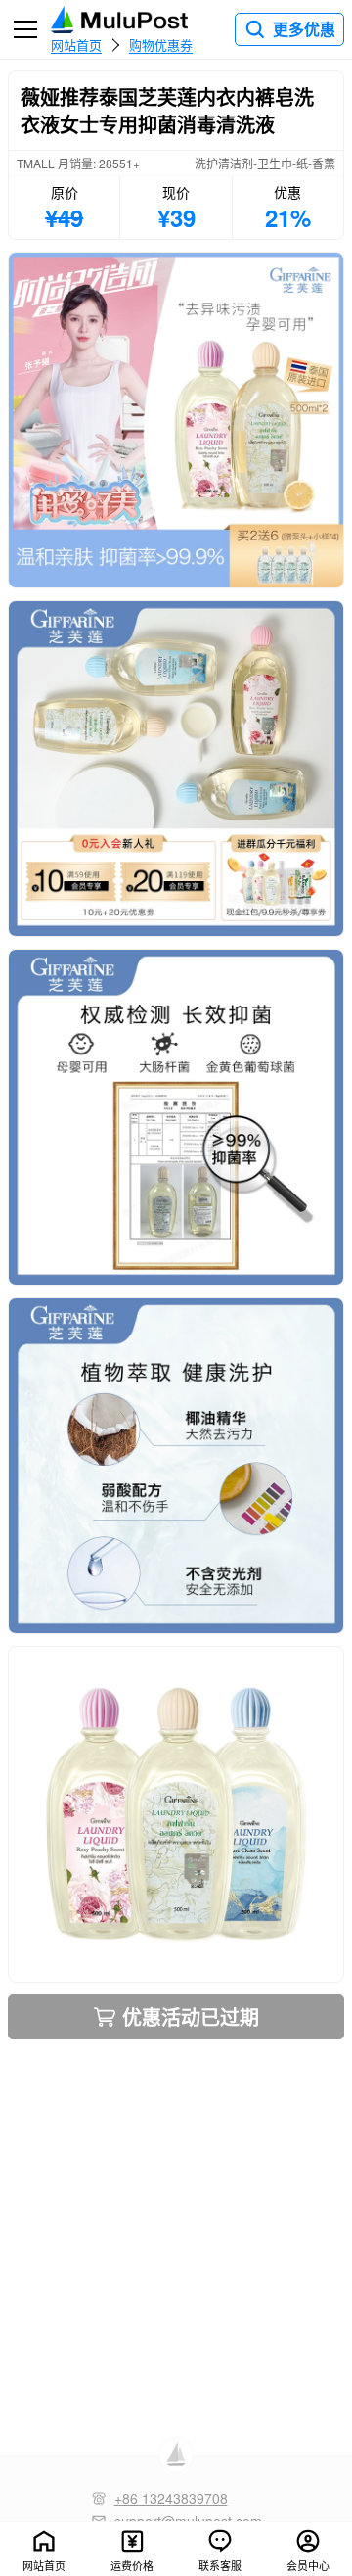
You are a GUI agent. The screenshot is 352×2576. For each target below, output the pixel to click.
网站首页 (76, 44)
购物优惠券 (161, 44)
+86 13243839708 (171, 2498)
